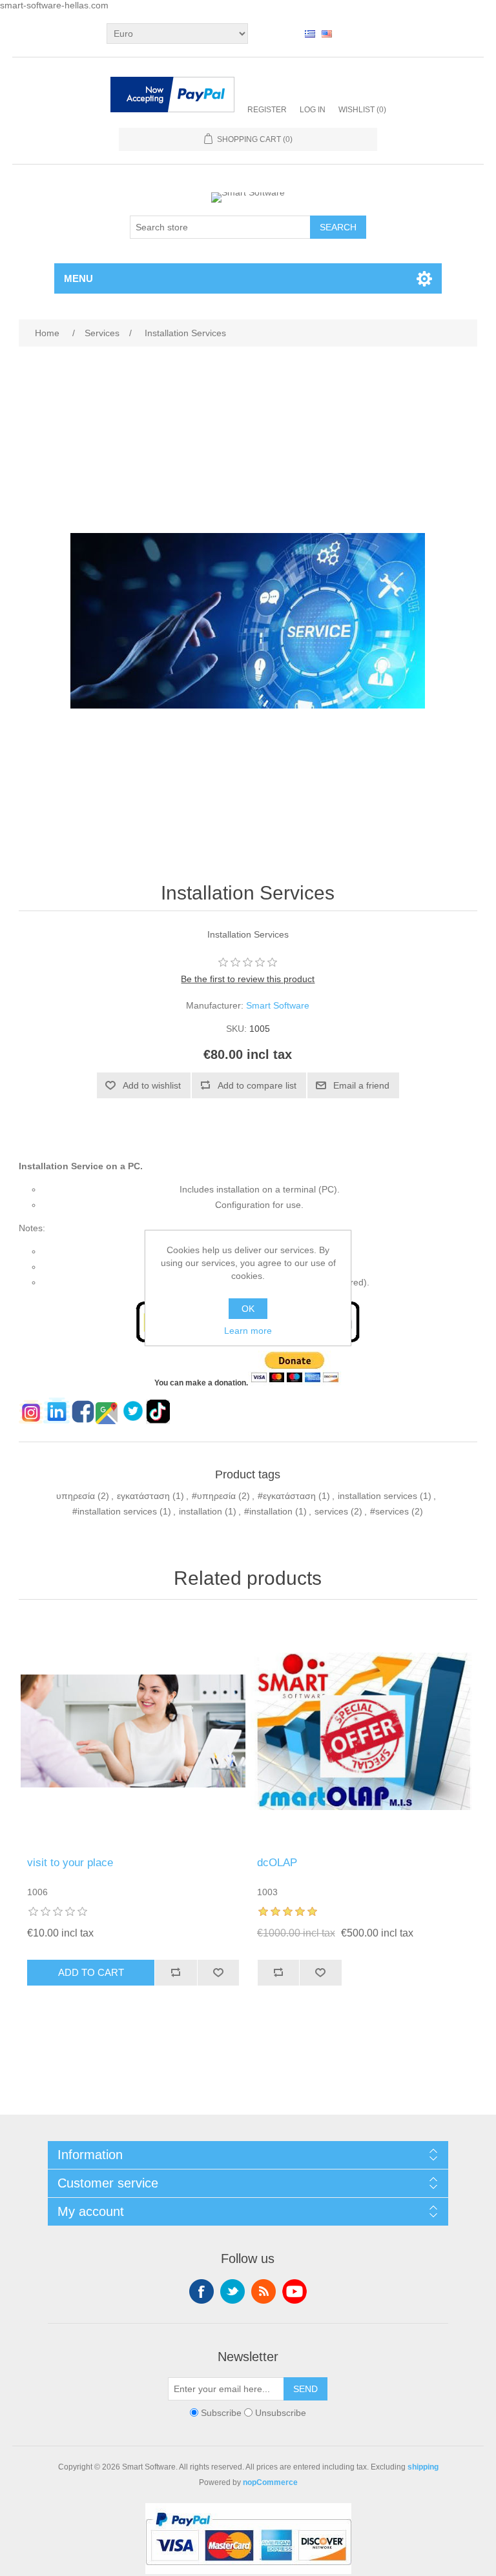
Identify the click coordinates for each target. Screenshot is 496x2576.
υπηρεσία (76, 1496)
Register (267, 110)
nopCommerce (270, 2482)
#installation (268, 1511)
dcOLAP (277, 1863)
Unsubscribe (281, 2413)
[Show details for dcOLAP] (363, 1731)
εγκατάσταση (143, 1496)
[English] (327, 34)
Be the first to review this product (248, 979)
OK (248, 1309)
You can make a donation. (201, 1383)
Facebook (201, 2291)
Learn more (248, 1331)
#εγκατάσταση (287, 1496)
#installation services (115, 1511)
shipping (423, 2467)
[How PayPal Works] (172, 96)
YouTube (294, 2291)
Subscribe (221, 2413)
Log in (313, 110)
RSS (263, 2291)
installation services (377, 1496)
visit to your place (70, 1863)
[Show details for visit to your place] (133, 1731)
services (331, 1511)
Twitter (232, 2291)
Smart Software (278, 1005)
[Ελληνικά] (310, 34)
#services (389, 1511)
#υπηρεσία (214, 1496)
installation (201, 1511)
